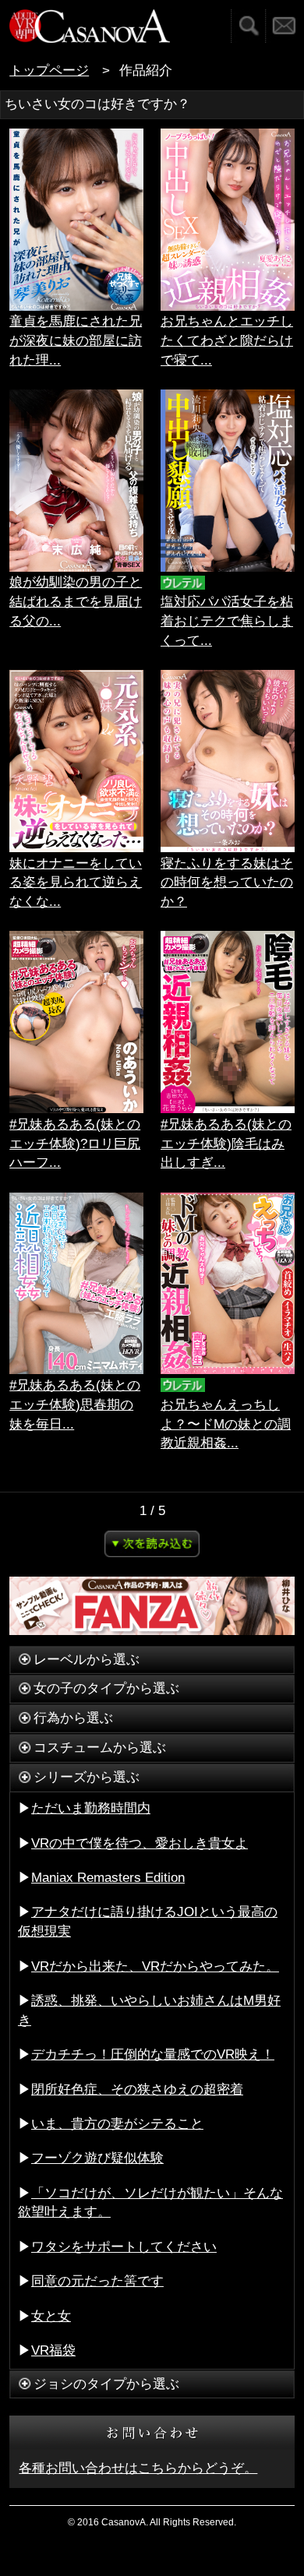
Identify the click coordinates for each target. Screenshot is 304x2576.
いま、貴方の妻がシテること (117, 2124)
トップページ (49, 70)
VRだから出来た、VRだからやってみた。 (155, 1966)
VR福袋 (53, 2350)
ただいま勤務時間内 (91, 1808)
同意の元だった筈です (97, 2281)
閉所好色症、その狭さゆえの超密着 (137, 2090)
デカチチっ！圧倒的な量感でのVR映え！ (153, 2054)
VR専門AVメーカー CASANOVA (90, 26)
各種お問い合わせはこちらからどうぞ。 (138, 2468)
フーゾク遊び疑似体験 (97, 2158)
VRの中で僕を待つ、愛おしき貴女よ (140, 1843)
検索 (248, 26)
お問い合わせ (285, 26)
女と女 (51, 2316)
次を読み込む (152, 1544)
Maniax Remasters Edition (108, 1878)
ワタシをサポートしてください (124, 2247)
